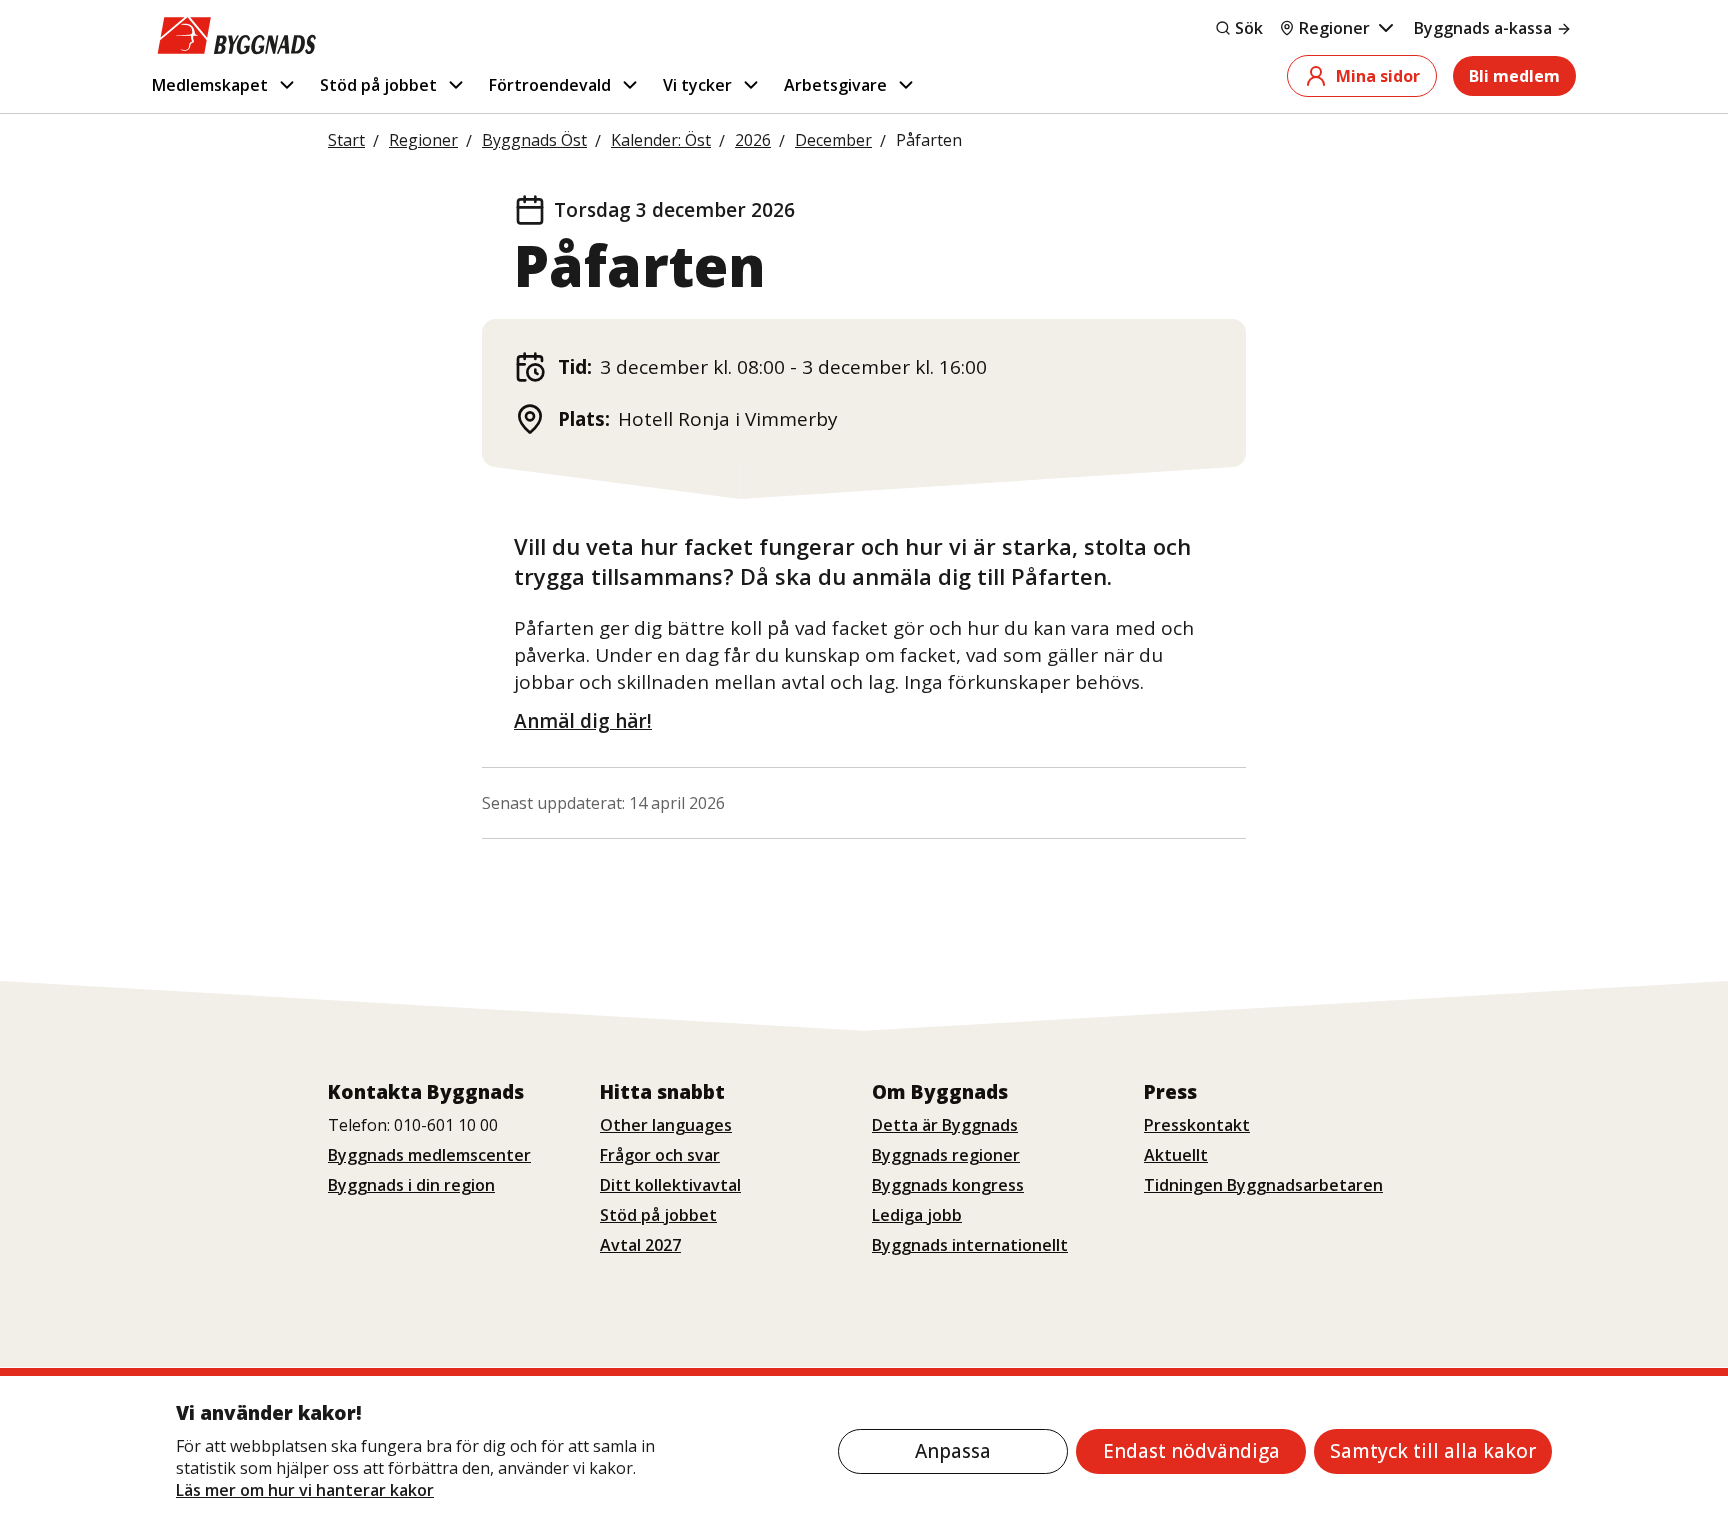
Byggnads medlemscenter (429, 1155)
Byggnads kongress (948, 1185)
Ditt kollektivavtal (670, 1185)
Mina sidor (1378, 76)
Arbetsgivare (835, 85)
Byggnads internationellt (970, 1245)
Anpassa (953, 1451)
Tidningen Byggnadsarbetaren (1263, 1185)
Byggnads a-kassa (1483, 28)
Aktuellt (1176, 1155)
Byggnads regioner (946, 1155)
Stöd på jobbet (378, 85)
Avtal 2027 (640, 1245)
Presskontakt (1197, 1125)
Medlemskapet (210, 85)
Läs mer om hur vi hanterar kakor (305, 1490)
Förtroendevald (550, 85)
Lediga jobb (917, 1215)
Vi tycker (697, 85)
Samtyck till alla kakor (1433, 1451)
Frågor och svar (660, 1155)
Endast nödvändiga (1191, 1451)
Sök (1249, 28)
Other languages (666, 1125)
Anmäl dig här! (583, 721)
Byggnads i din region (411, 1185)
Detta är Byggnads (945, 1125)
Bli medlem (1514, 76)
